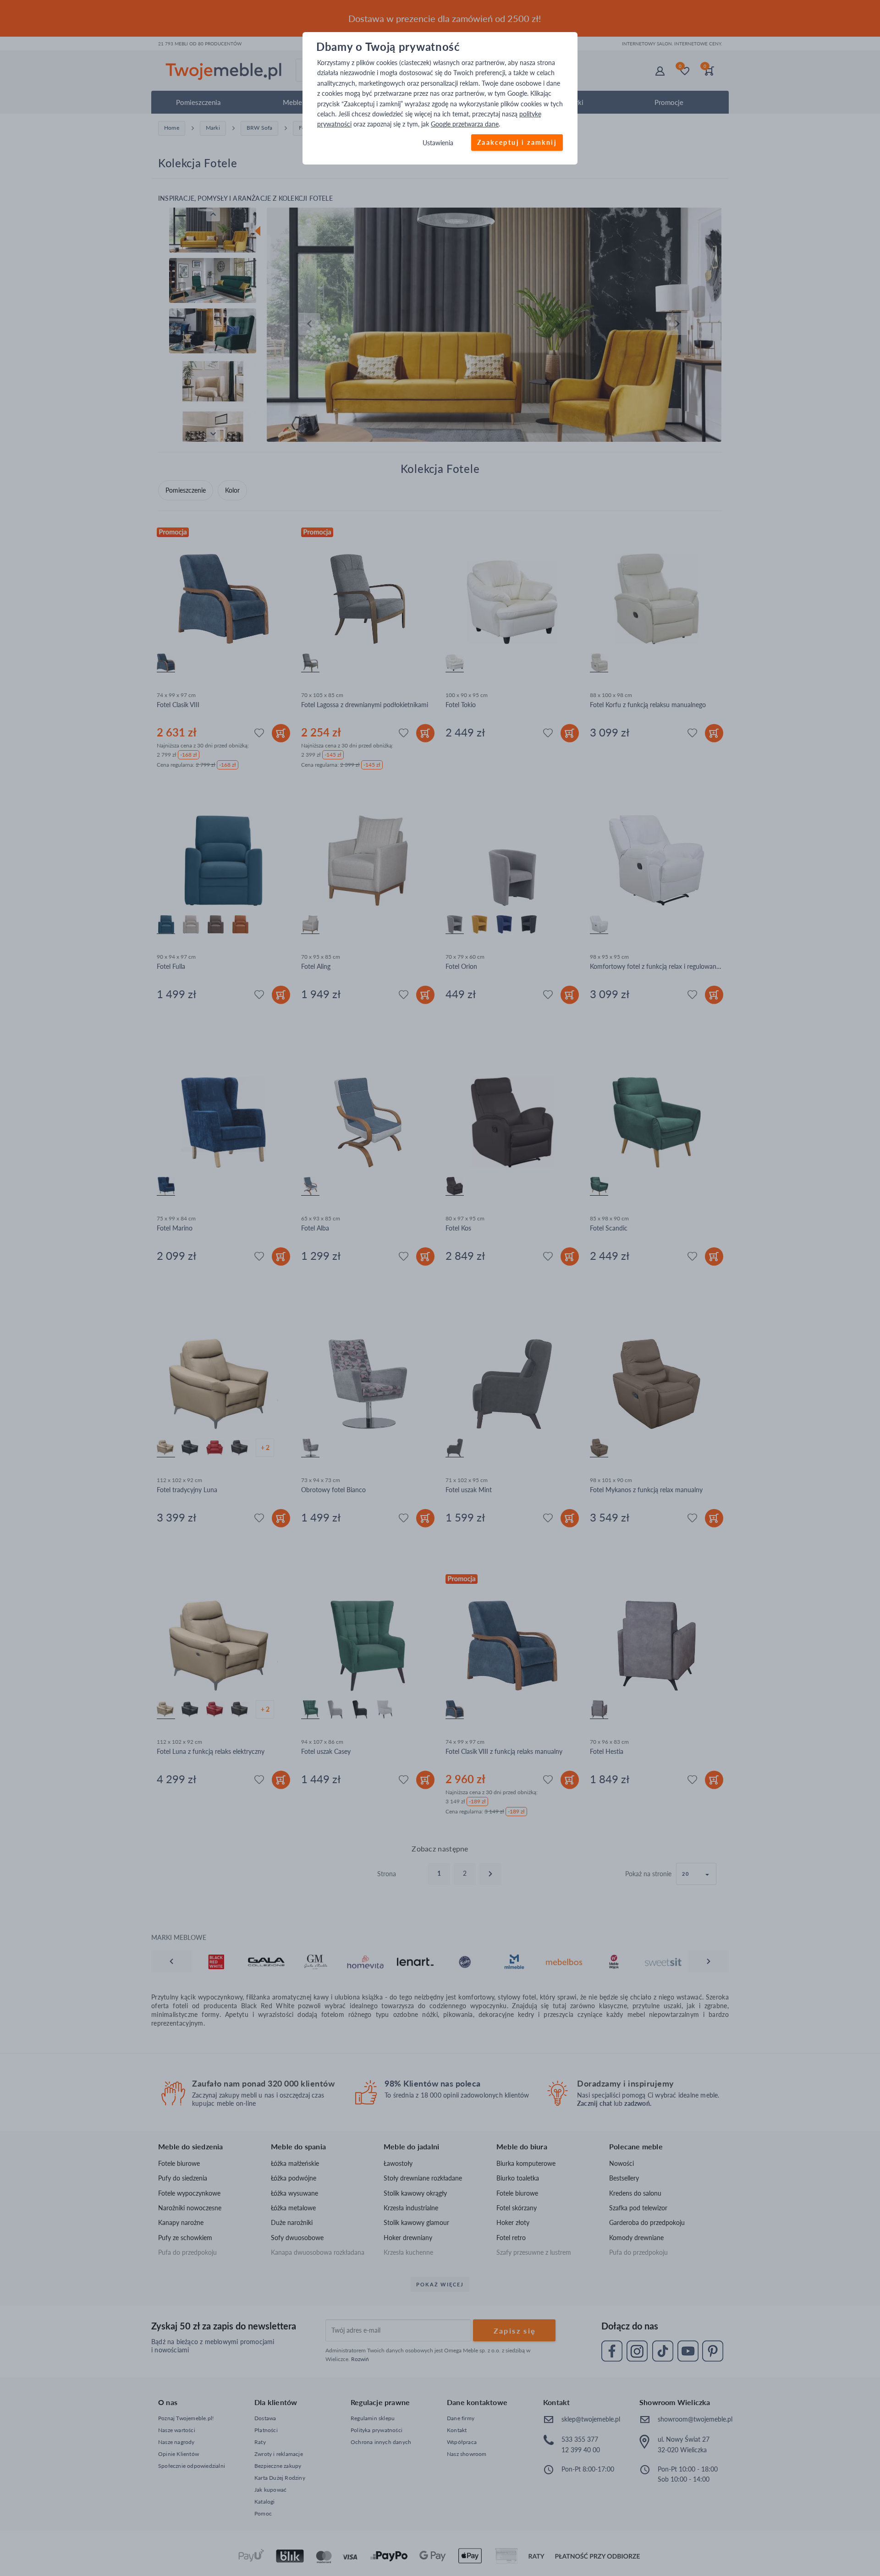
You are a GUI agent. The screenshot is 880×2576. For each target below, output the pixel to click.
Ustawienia (438, 143)
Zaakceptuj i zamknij (517, 142)
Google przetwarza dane (465, 124)
